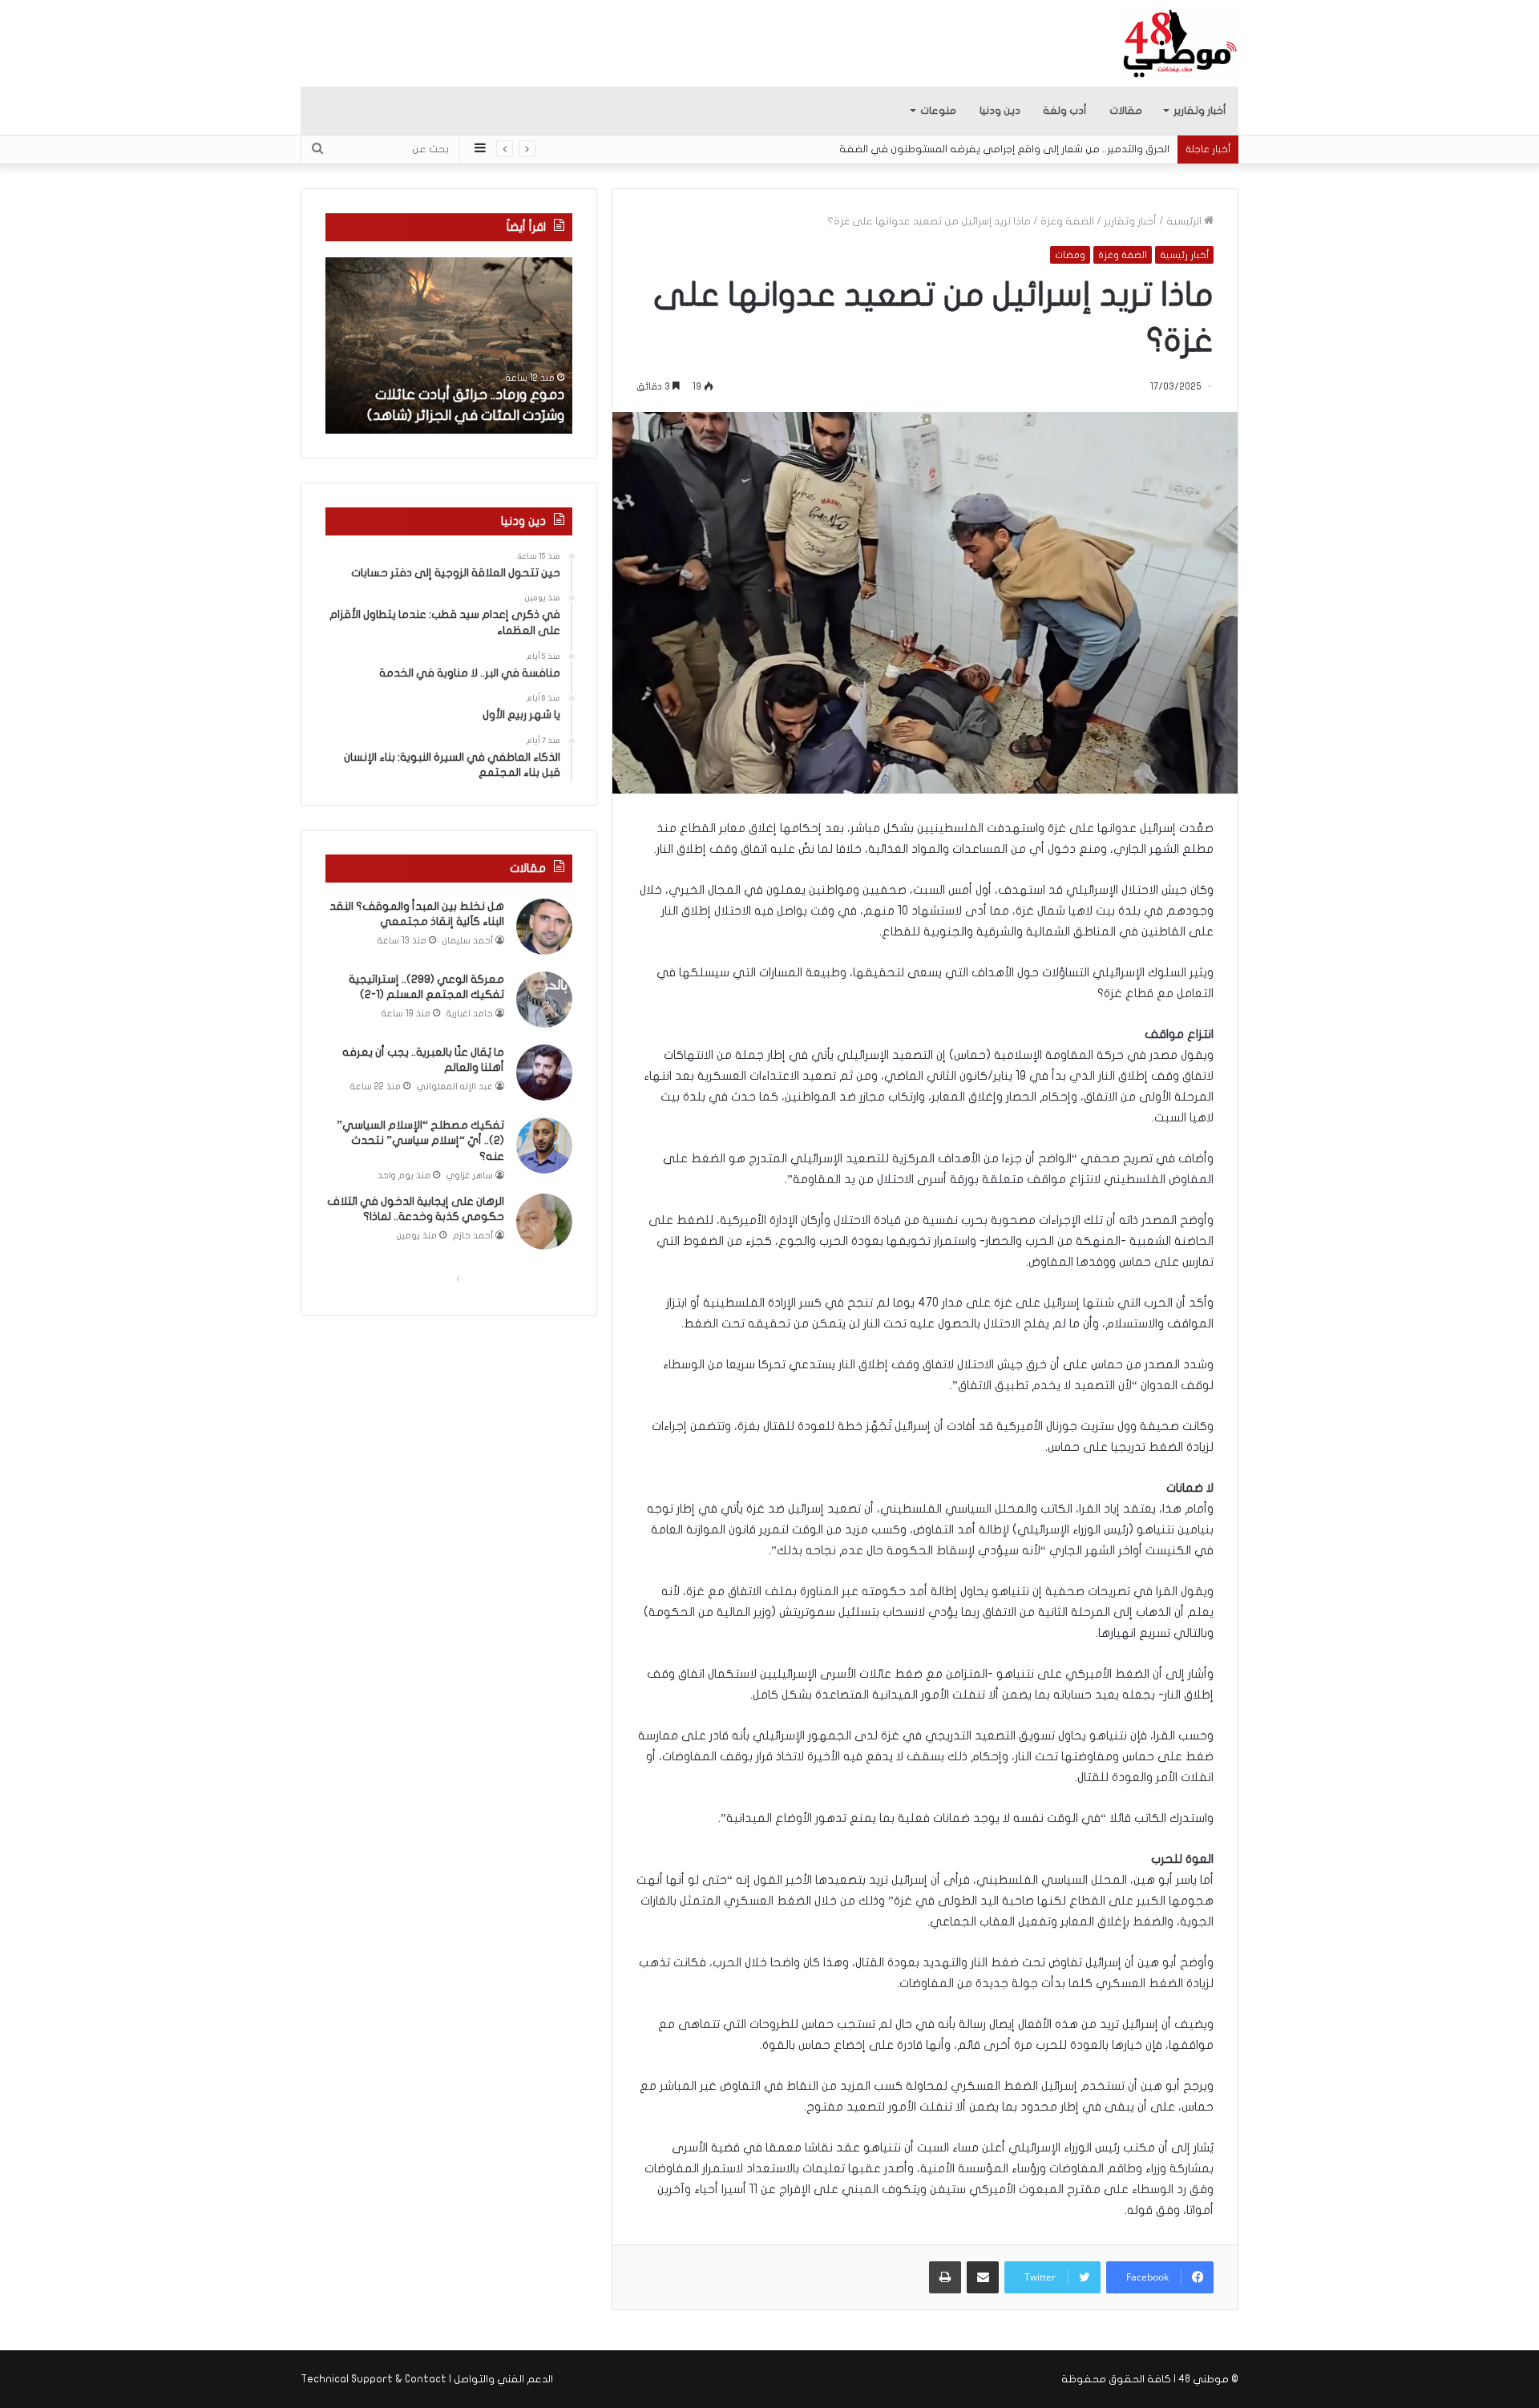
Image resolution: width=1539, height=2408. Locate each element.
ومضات (1070, 255)
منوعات (938, 111)
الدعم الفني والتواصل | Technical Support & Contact (427, 2379)
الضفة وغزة (1067, 221)
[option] (449, 345)
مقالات (1126, 111)
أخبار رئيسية (1184, 255)
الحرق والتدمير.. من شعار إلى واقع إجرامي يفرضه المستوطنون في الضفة (1017, 149)
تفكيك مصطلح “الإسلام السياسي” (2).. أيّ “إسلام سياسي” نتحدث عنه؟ (420, 1141)
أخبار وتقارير (1200, 111)
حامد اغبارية (470, 1014)
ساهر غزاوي (470, 1176)
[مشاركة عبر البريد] (983, 2277)
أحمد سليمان (468, 941)
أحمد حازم (473, 1236)
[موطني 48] (1180, 43)
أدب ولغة (1065, 111)
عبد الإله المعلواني (455, 1087)
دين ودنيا (1000, 111)
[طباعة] (945, 2277)
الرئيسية (1185, 221)
